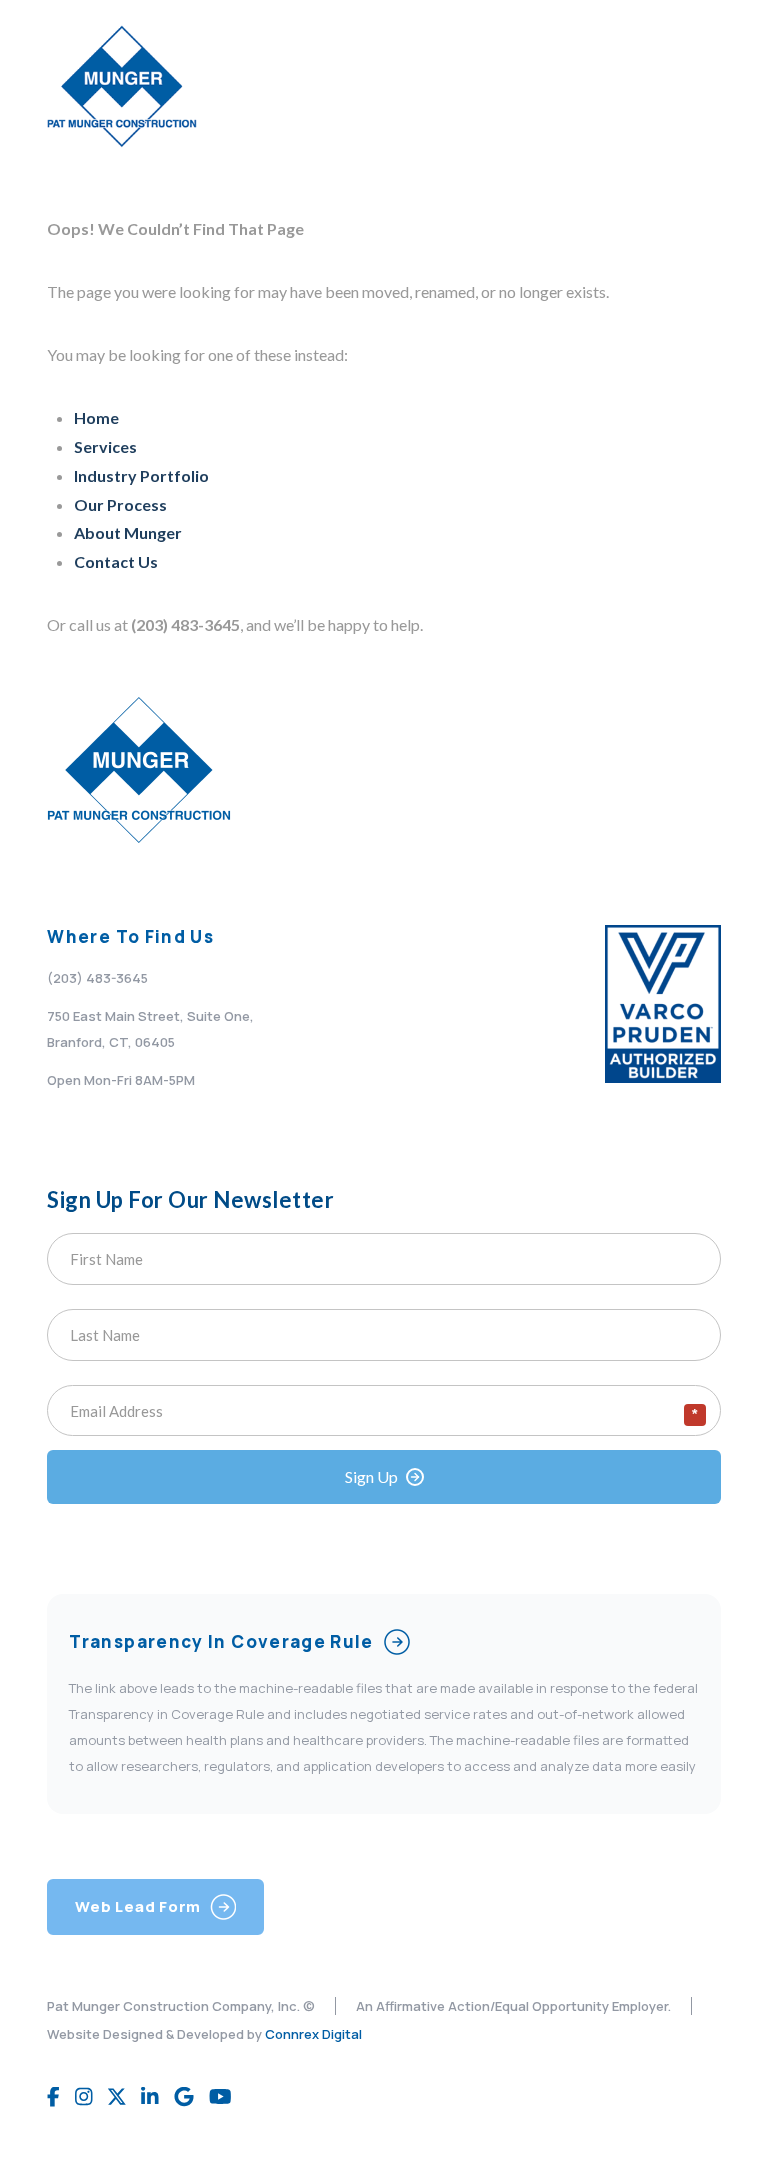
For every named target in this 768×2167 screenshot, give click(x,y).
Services (105, 446)
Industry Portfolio (141, 475)
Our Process (120, 504)
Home (96, 417)
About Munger (128, 532)
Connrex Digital (313, 2034)
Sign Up (371, 1476)
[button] (697, 87)
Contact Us (116, 561)
